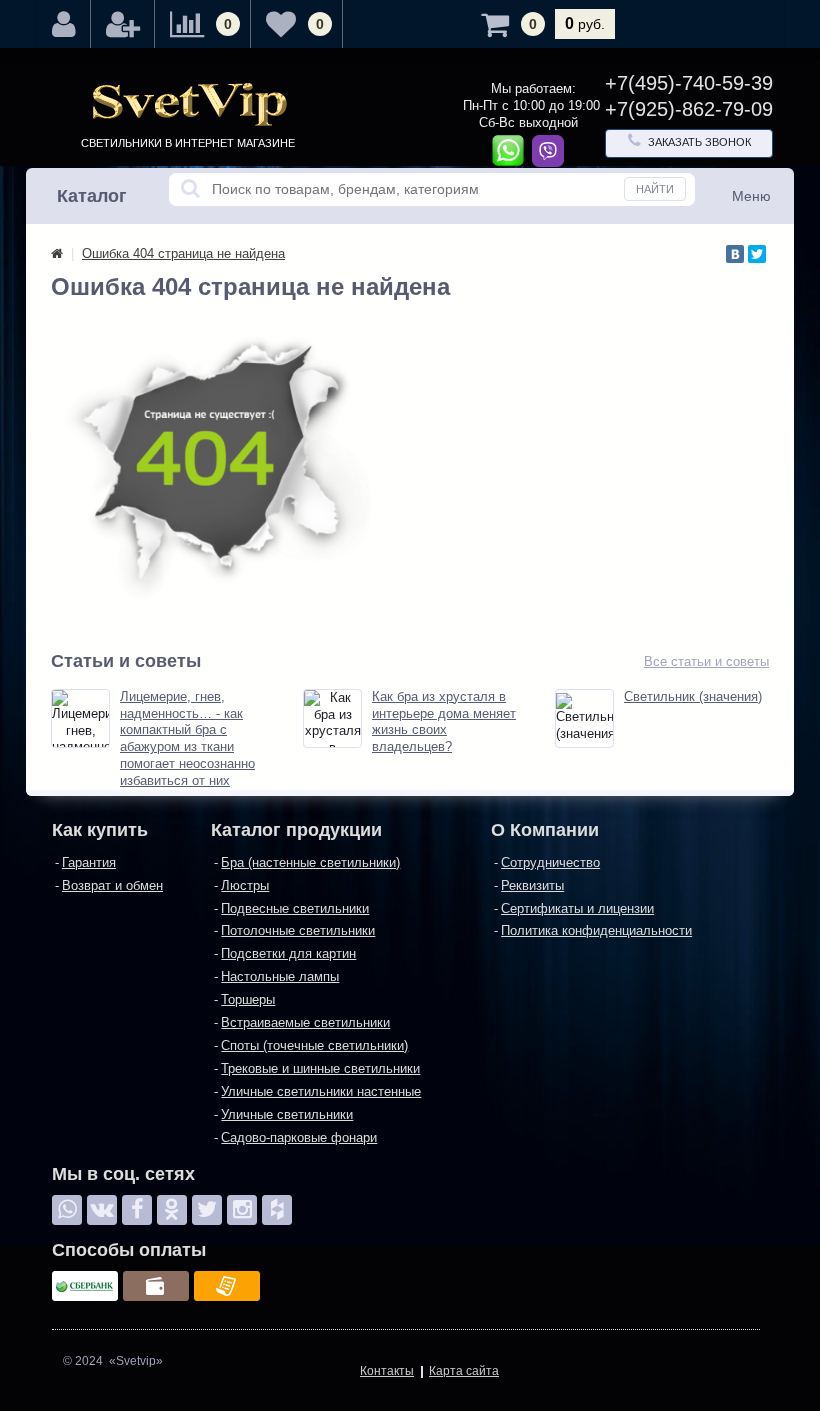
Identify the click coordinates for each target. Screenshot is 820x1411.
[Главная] (57, 253)
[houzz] (277, 1210)
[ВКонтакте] (735, 254)
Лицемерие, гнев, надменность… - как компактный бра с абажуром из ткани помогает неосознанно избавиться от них (187, 738)
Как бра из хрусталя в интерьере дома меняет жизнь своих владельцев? (444, 722)
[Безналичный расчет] (227, 1286)
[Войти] (64, 24)
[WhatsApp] (67, 1210)
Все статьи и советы (706, 661)
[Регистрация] (123, 24)
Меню (751, 196)
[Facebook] (137, 1210)
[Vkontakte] (102, 1210)
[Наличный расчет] (156, 1286)
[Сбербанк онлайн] (85, 1286)
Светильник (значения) (693, 696)
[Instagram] (242, 1210)
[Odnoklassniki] (172, 1210)
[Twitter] (757, 254)
